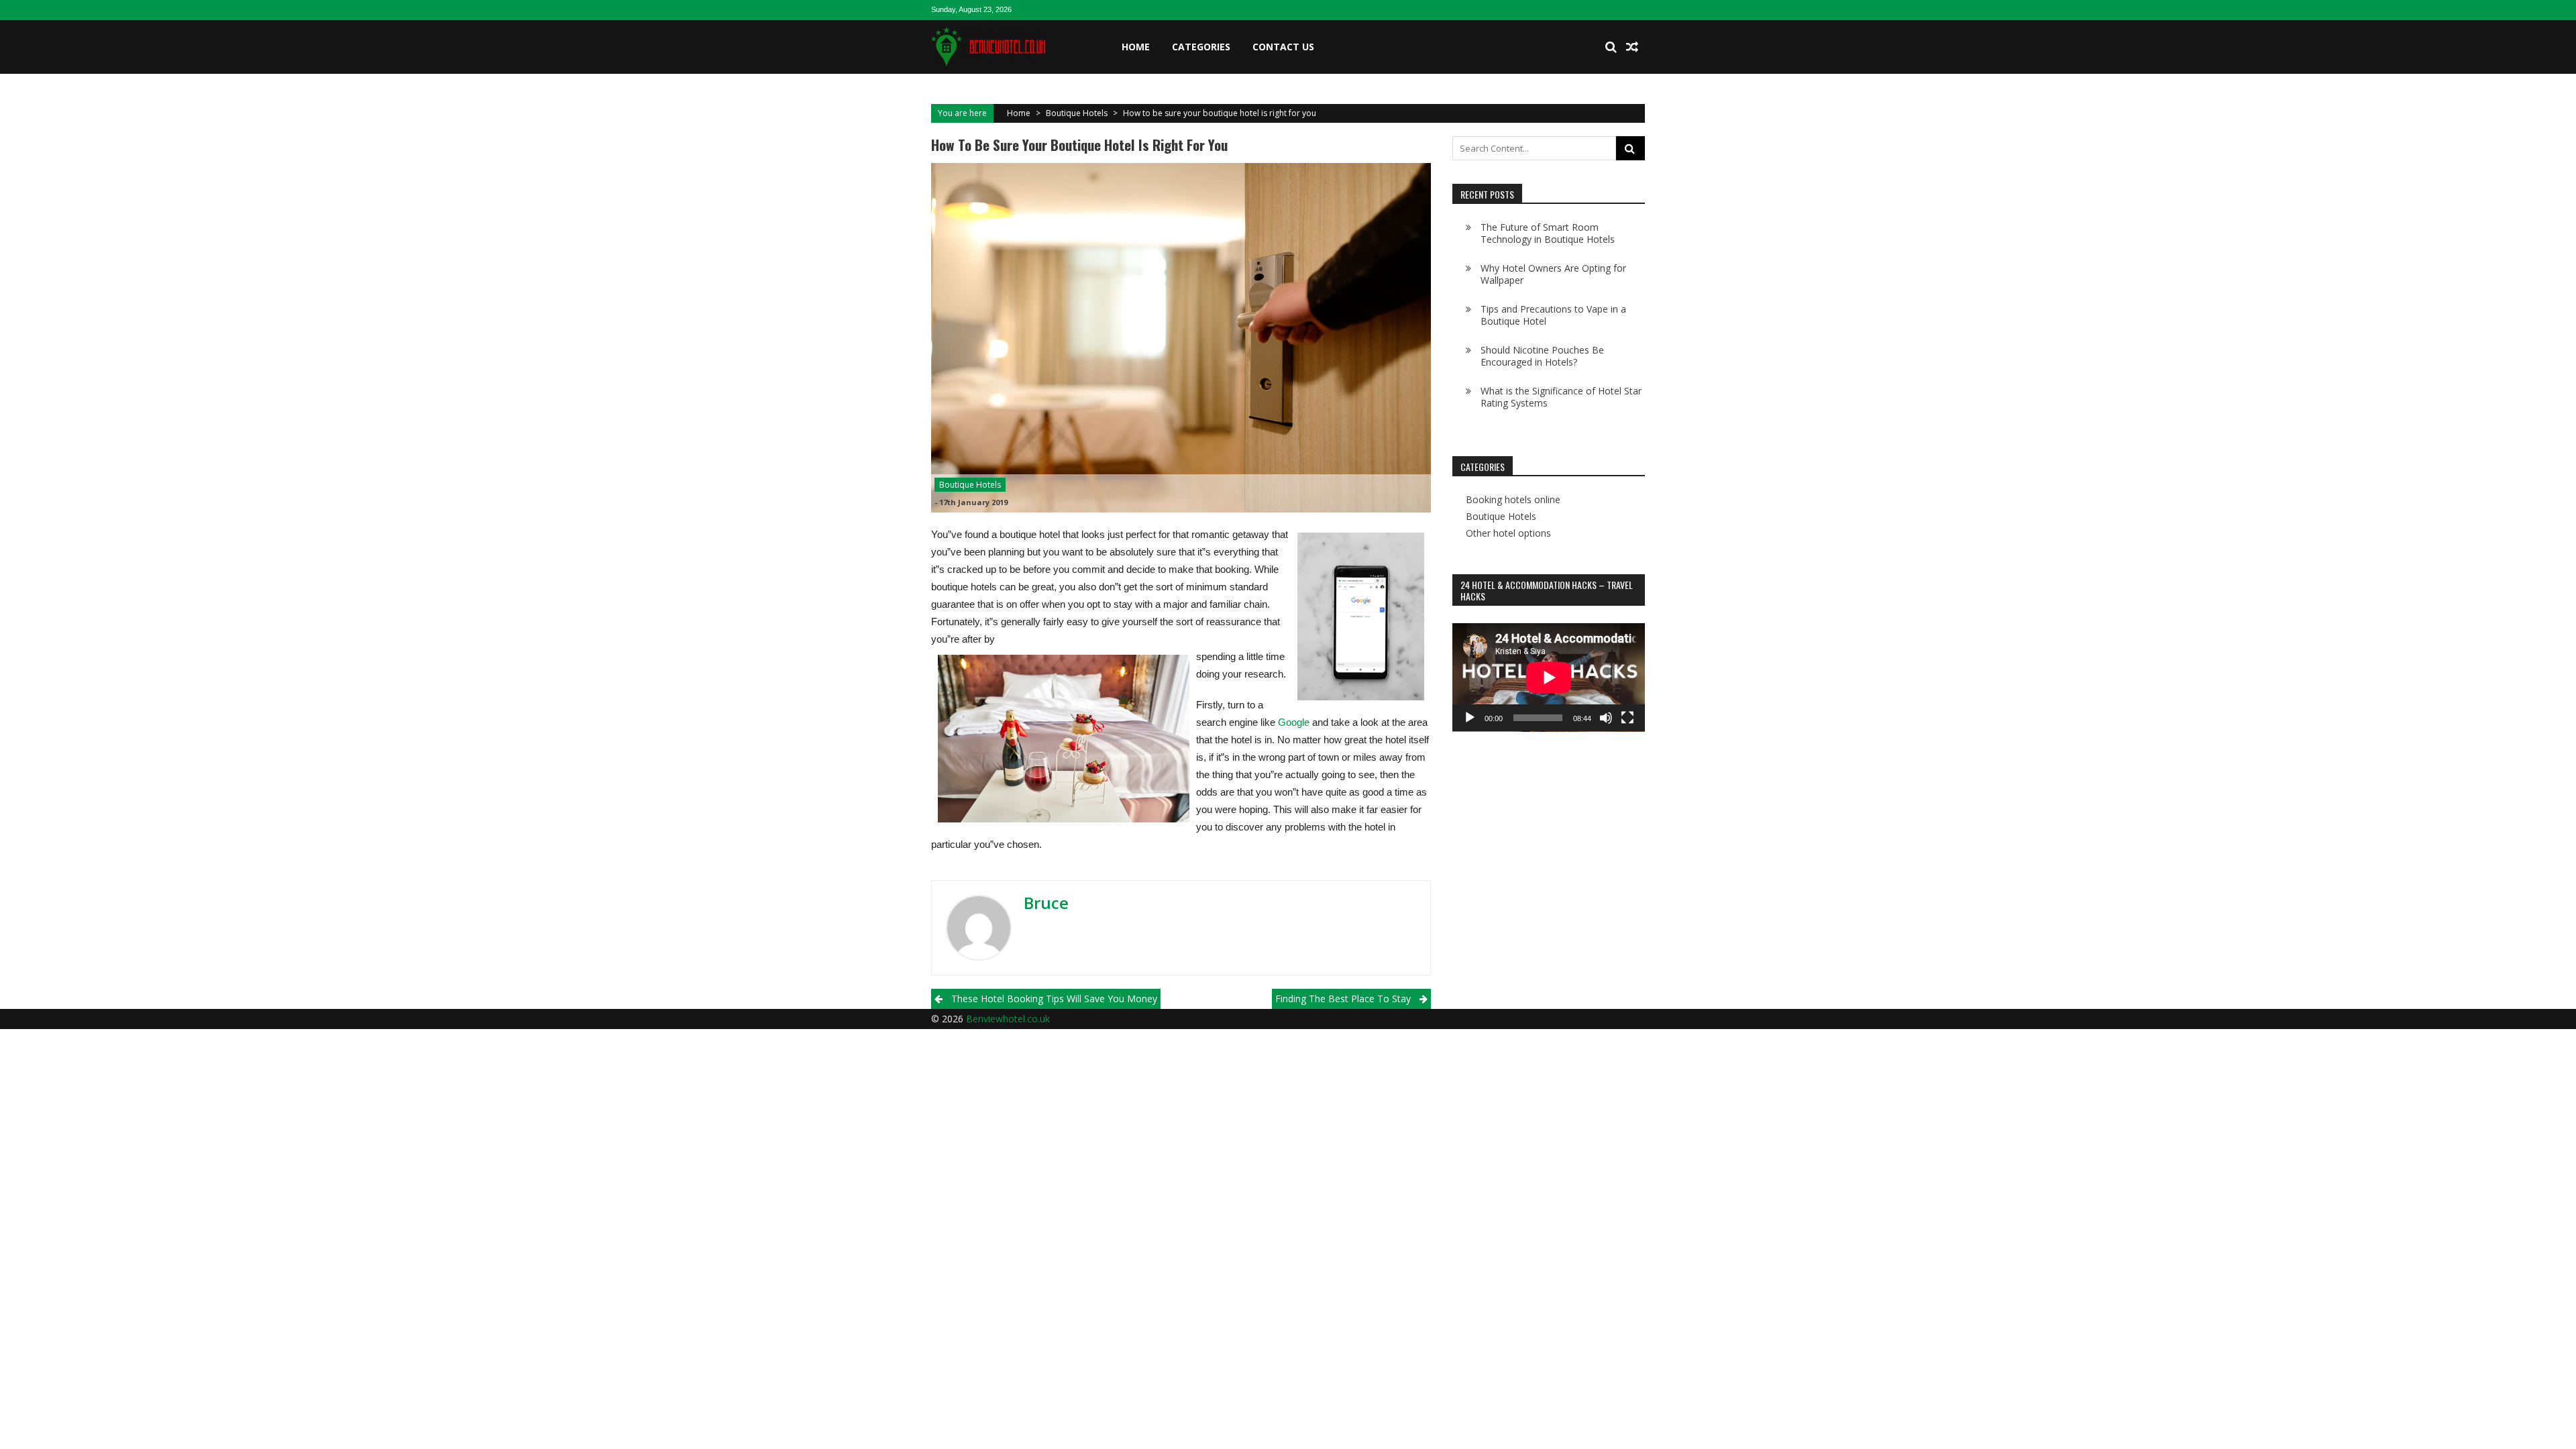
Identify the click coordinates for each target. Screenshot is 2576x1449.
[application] (1549, 678)
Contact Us (1283, 47)
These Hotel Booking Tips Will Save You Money (1054, 999)
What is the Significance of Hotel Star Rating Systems (1561, 397)
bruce (1046, 903)
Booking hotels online (1513, 500)
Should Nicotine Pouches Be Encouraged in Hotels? (1542, 356)
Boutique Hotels (1077, 113)
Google (1294, 722)
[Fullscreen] (1627, 718)
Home (1136, 47)
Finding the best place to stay (1343, 999)
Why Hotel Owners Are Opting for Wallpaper (1553, 274)
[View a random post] (1632, 47)
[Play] (1470, 718)
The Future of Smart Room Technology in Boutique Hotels (1548, 233)
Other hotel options (1508, 533)
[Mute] (1606, 718)
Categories (1201, 47)
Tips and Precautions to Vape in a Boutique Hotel (1553, 315)
